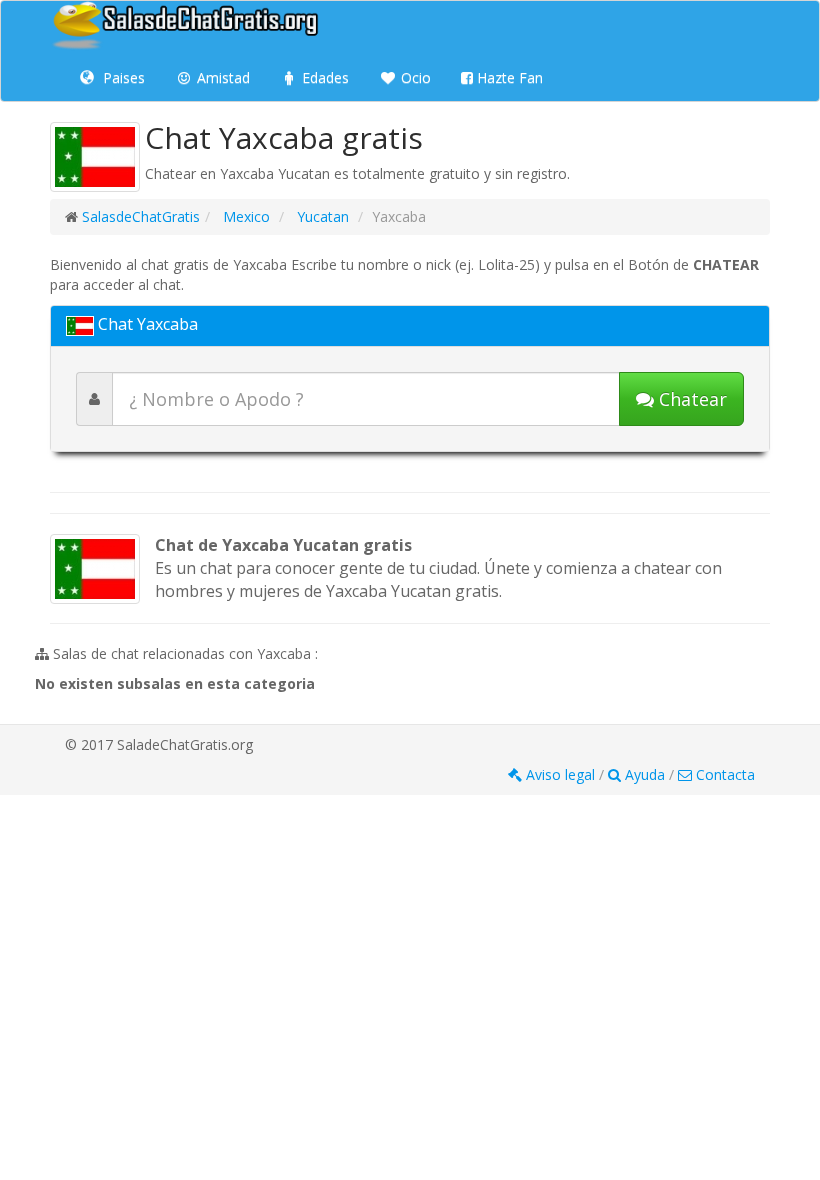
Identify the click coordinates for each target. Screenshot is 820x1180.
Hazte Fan (508, 77)
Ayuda (645, 774)
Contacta (723, 774)
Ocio (414, 77)
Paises (122, 77)
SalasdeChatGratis (141, 216)
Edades (323, 77)
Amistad (221, 77)
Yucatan (321, 216)
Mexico (244, 216)
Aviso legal (560, 774)
